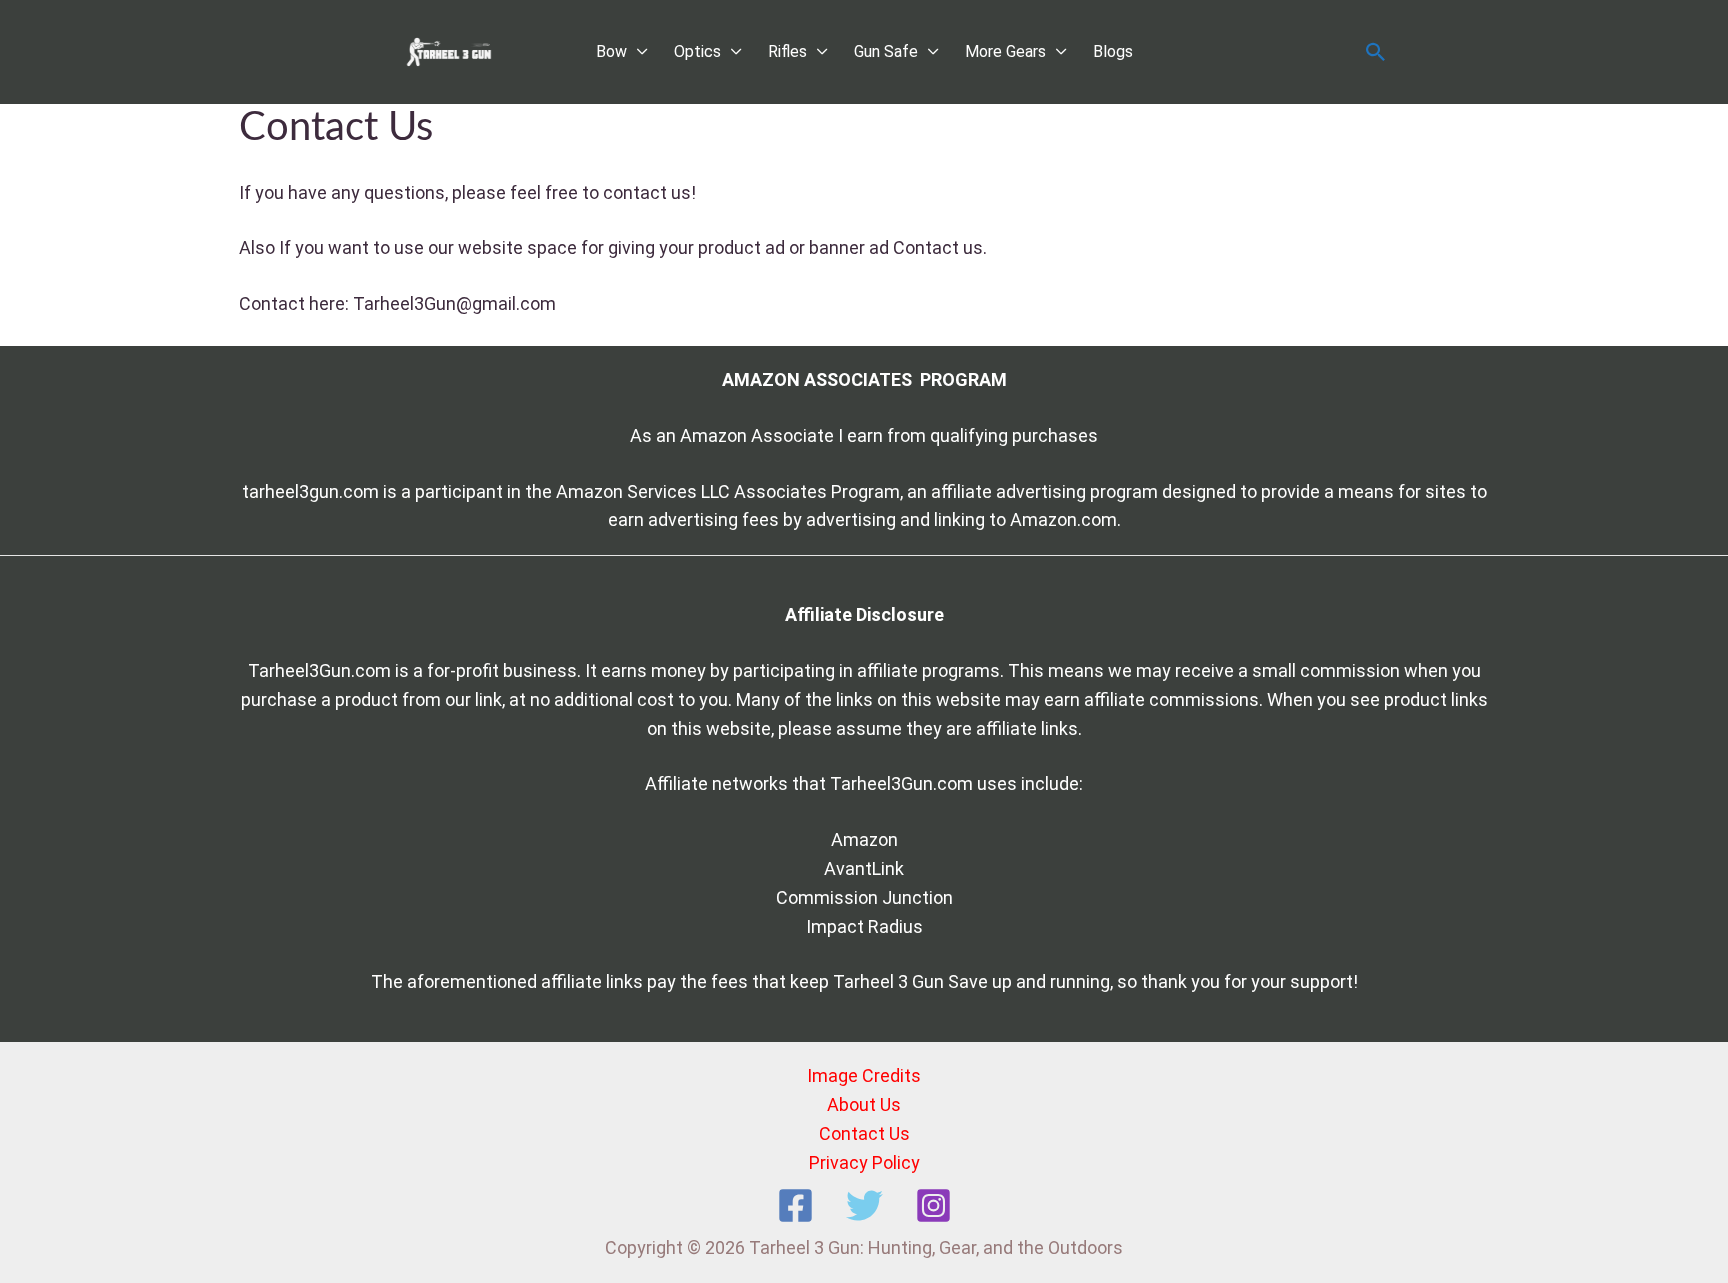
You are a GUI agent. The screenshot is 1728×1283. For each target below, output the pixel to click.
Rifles (787, 51)
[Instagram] (933, 1205)
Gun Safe (886, 51)
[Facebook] (795, 1205)
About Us (864, 1104)
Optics (697, 51)
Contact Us (864, 1133)
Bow (611, 51)
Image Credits (864, 1075)
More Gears (1005, 51)
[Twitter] (864, 1205)
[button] (1376, 52)
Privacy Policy (864, 1162)
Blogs (1113, 51)
